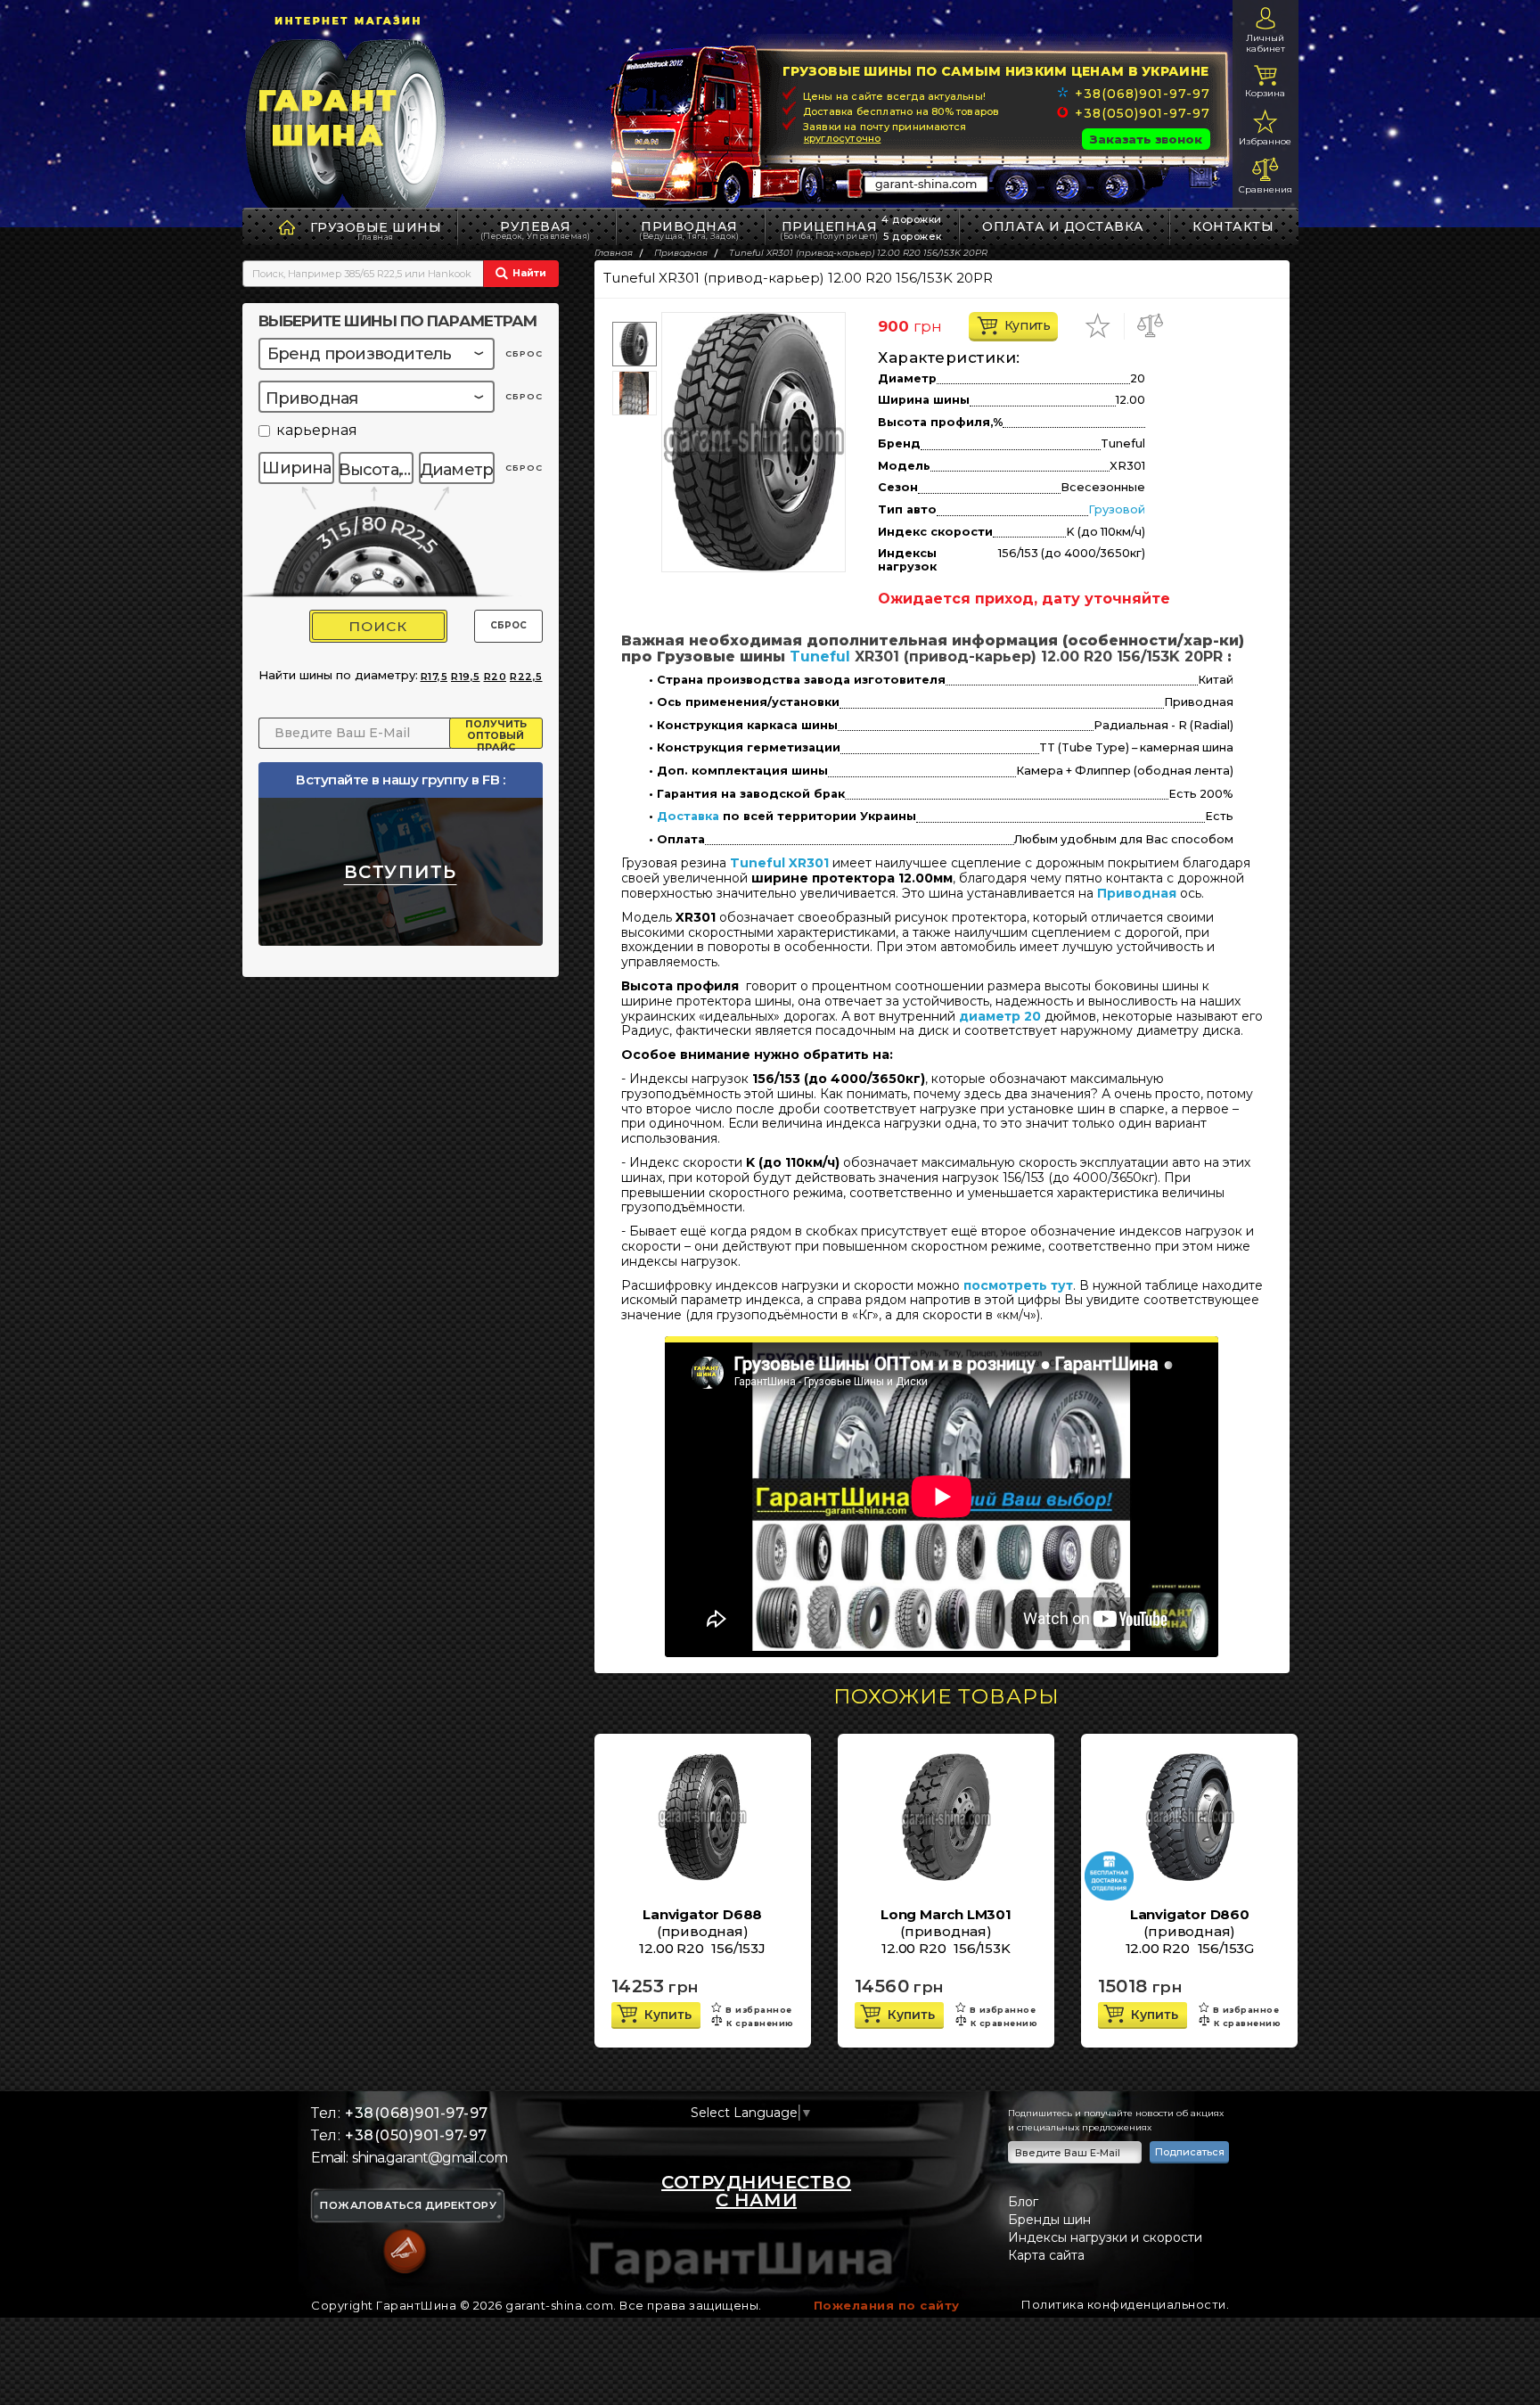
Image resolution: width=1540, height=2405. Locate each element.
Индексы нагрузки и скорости (1105, 2237)
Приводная (1137, 893)
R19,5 (466, 677)
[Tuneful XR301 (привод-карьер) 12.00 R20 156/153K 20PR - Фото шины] (754, 442)
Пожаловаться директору (408, 2206)
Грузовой (1117, 509)
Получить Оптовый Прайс (496, 734)
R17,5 (434, 677)
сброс (524, 353)
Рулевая (536, 230)
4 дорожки (912, 219)
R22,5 (526, 677)
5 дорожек (913, 236)
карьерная (317, 431)
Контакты (1233, 226)
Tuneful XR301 (779, 863)
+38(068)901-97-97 (1142, 94)
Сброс (508, 625)
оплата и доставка (1063, 226)
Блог (1023, 2202)
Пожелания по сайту (887, 2305)
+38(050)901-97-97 (1142, 113)
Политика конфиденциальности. (1125, 2304)
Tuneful (820, 657)
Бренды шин (1049, 2220)
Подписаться (1190, 2152)
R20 (496, 677)
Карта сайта (1046, 2255)
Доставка (688, 817)
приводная (689, 230)
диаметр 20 (1000, 1016)
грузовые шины (376, 227)
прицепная (829, 230)
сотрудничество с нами (756, 2191)
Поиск (378, 626)
